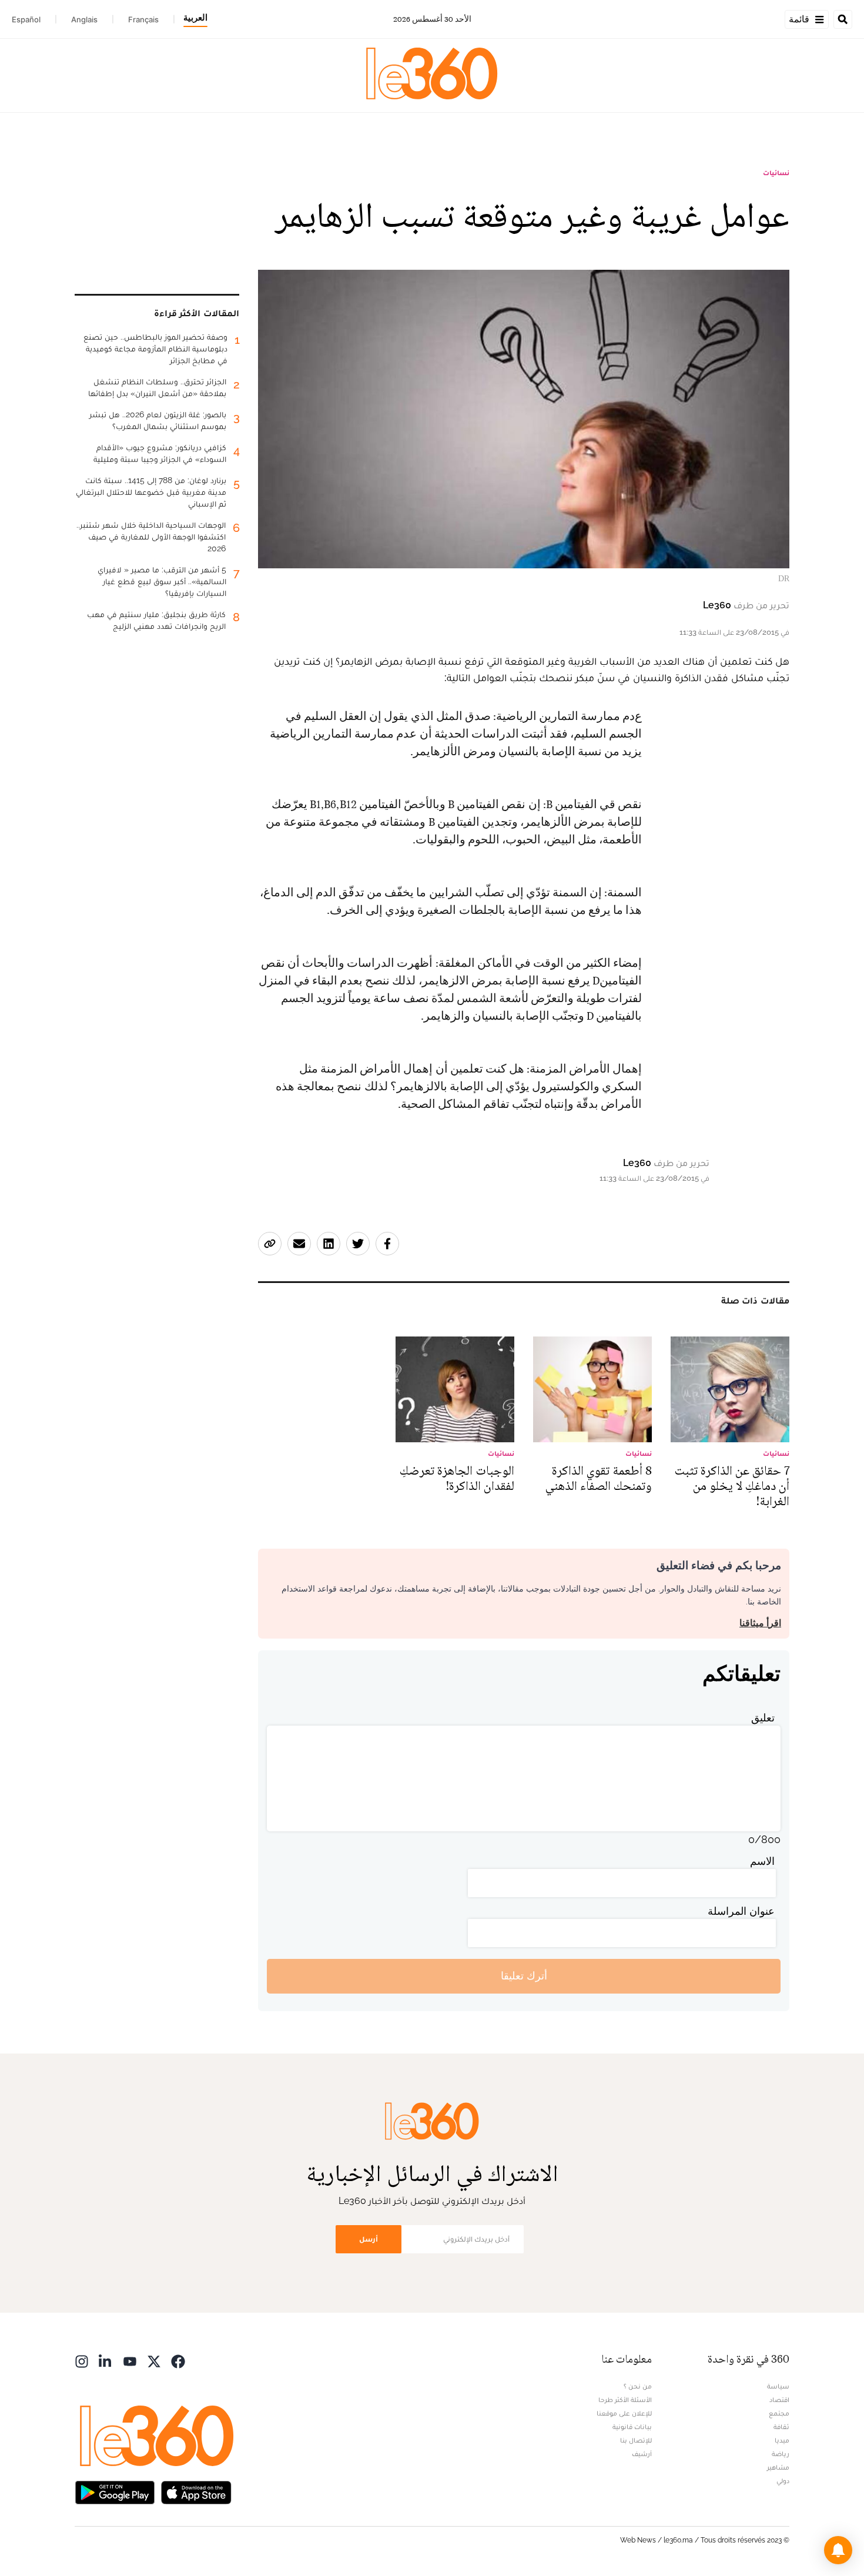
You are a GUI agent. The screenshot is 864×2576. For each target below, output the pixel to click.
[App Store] (196, 2492)
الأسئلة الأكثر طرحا (625, 2400)
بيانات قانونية (632, 2427)
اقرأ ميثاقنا (760, 1623)
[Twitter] (154, 2361)
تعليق (763, 1718)
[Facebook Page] (178, 2361)
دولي (783, 2481)
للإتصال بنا (636, 2440)
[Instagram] (82, 2361)
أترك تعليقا (524, 1976)
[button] (838, 2550)
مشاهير (778, 2467)
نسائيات (776, 173)
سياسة (778, 2386)
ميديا (782, 2440)
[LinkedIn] (106, 2361)
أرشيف (642, 2454)
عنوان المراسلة (741, 1911)
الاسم (762, 1861)
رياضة (781, 2454)
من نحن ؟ (638, 2386)
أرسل (369, 2239)
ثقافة (781, 2427)
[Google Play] (115, 2492)
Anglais (84, 19)
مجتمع (779, 2413)
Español (26, 19)
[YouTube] (130, 2361)
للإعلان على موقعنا (624, 2413)
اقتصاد (779, 2400)
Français (143, 19)
